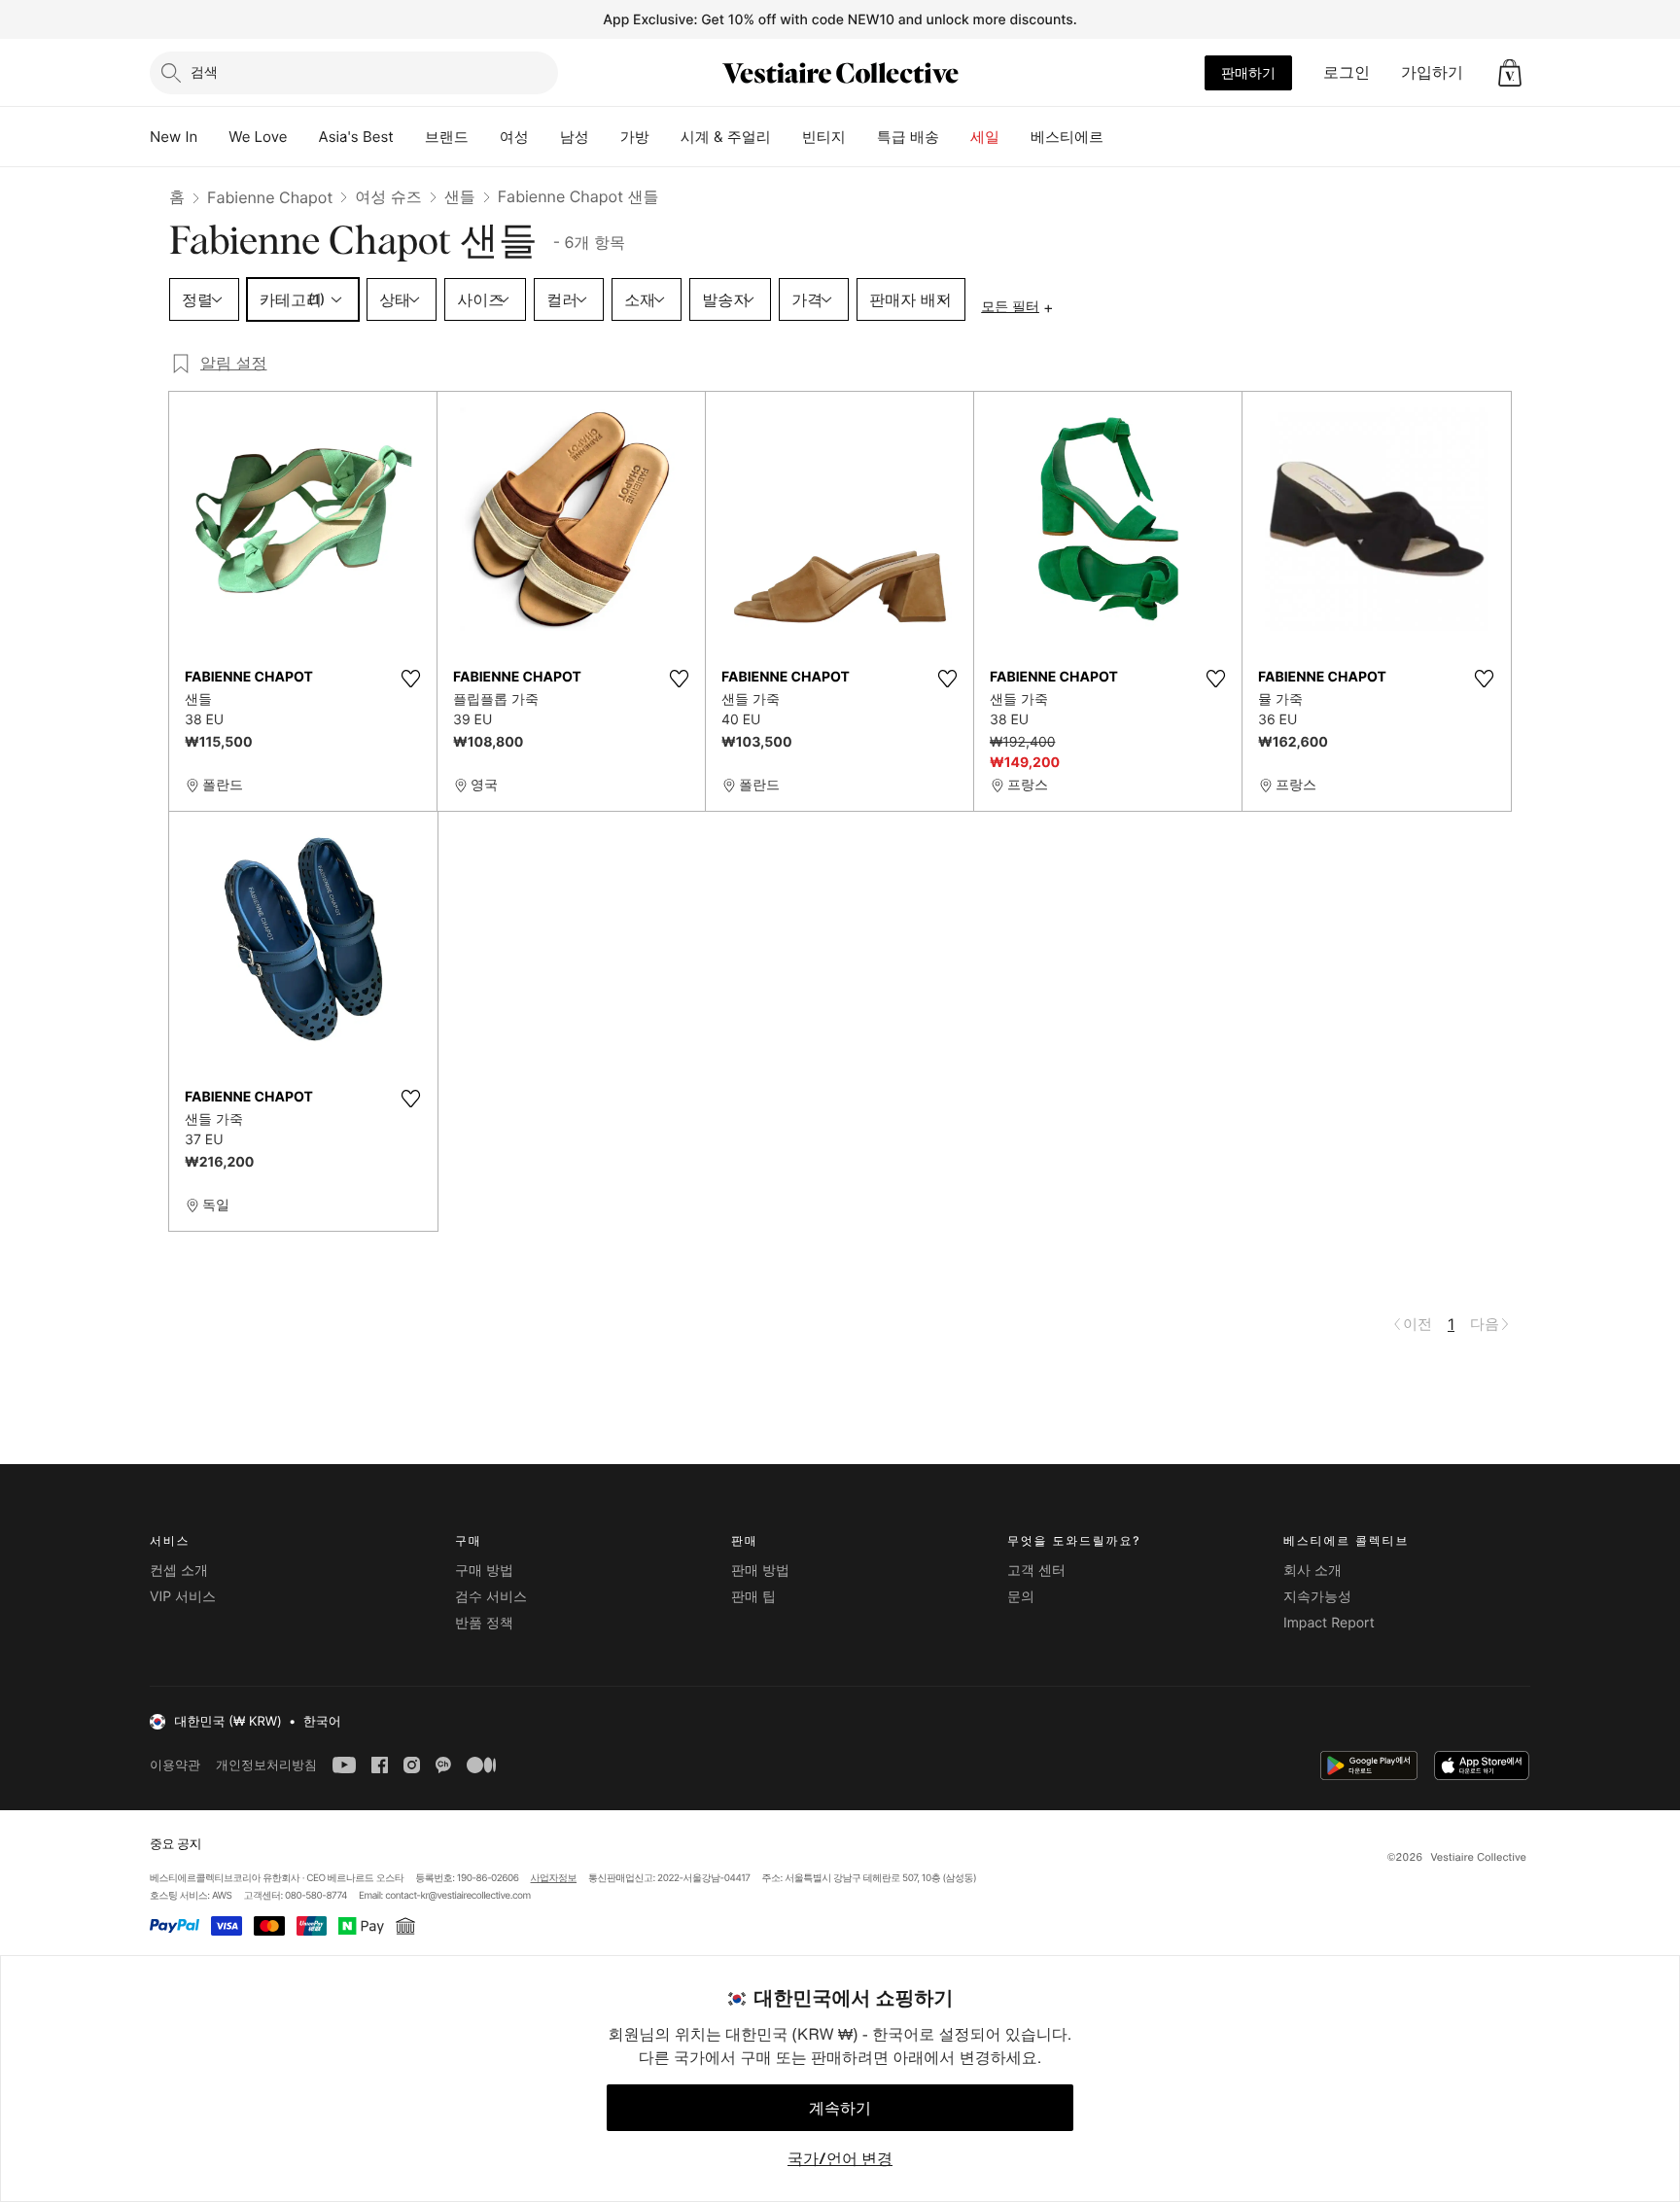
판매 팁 (753, 1597)
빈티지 (824, 137)
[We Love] (303, 137)
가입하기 (1432, 72)
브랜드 (447, 137)
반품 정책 (484, 1623)
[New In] (213, 137)
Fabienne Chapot (270, 197)
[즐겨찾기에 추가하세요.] (410, 679)
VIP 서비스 (183, 1597)
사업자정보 (554, 1878)
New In (174, 137)
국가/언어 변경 (840, 2158)
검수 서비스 (491, 1597)
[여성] (544, 137)
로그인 (1347, 72)
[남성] (605, 137)
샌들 (460, 196)
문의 (1021, 1597)
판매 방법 (760, 1571)
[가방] (665, 137)
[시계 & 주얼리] (787, 137)
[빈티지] (861, 137)
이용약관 (175, 1765)
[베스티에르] (1119, 137)
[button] (1510, 73)
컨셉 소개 (179, 1571)
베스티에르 (1067, 137)
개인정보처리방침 (266, 1765)
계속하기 (840, 2108)
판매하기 (1248, 72)
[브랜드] (484, 137)
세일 (985, 137)
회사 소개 (1312, 1571)
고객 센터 (1036, 1571)
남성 (575, 137)
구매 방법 (484, 1571)
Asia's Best (356, 137)
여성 (514, 137)
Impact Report (1329, 1623)
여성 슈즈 (388, 196)
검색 (204, 71)
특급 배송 (908, 137)
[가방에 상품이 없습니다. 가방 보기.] (1510, 73)
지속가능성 (1317, 1597)
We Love (258, 137)
